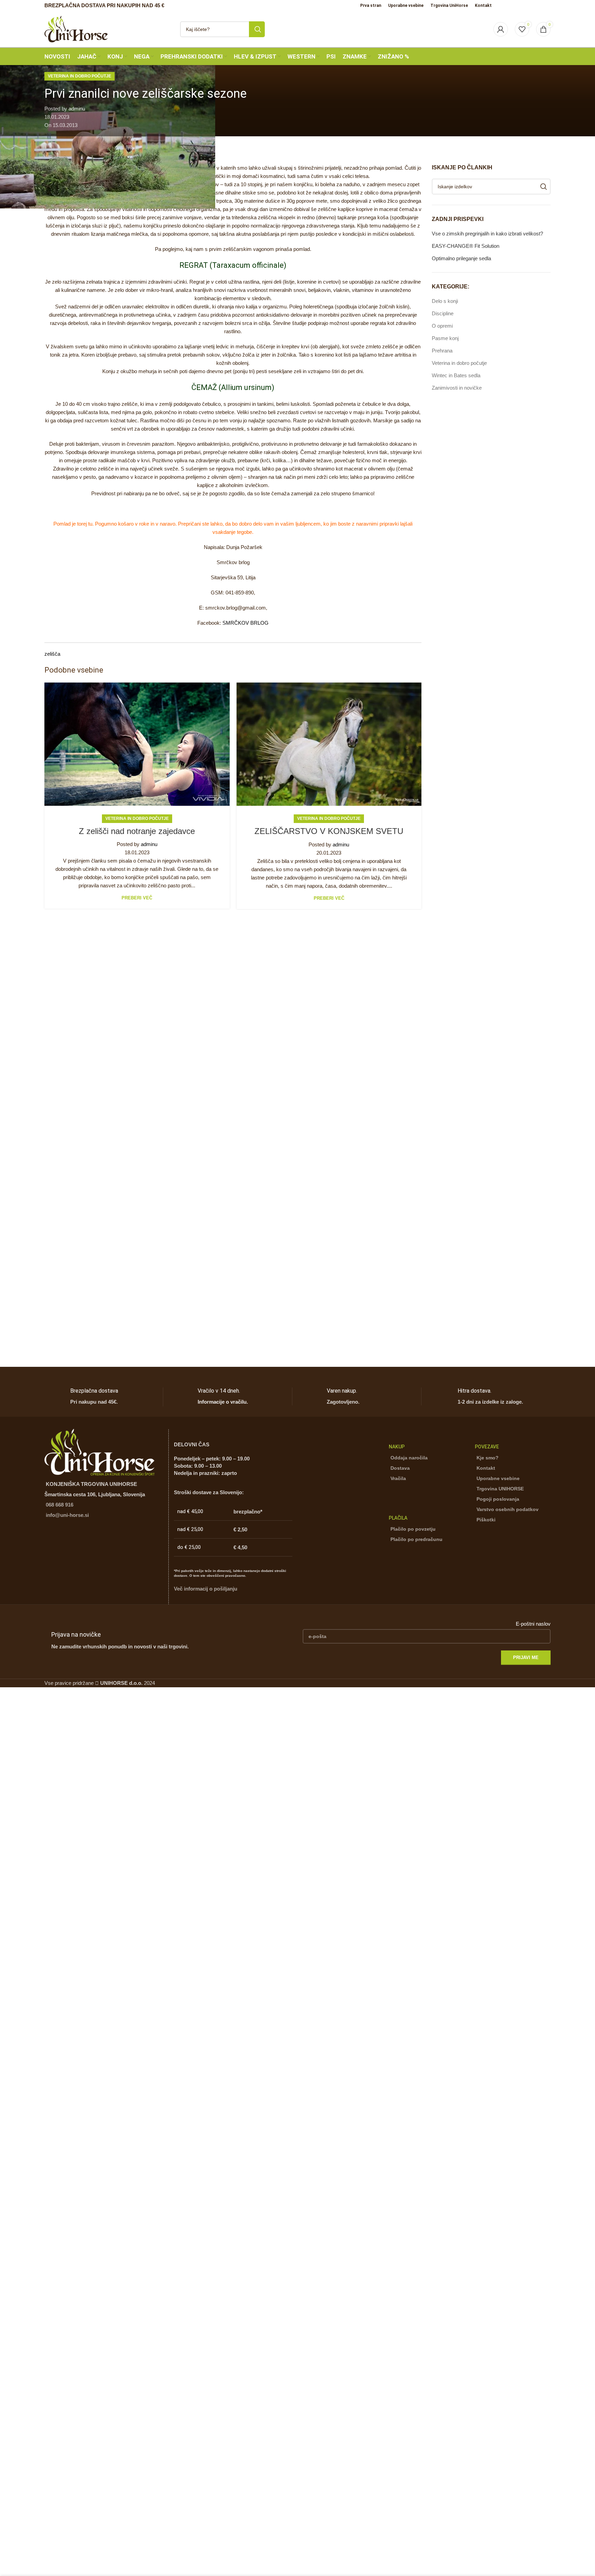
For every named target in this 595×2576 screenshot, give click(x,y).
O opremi (442, 326)
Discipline (443, 313)
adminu (77, 109)
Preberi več (137, 898)
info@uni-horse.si (67, 1515)
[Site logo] (76, 28)
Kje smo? (488, 1458)
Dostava (400, 1468)
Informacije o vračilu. (223, 1402)
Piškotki (486, 1520)
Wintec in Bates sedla (456, 375)
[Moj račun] (501, 29)
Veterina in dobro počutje (80, 76)
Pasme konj (445, 338)
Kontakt (486, 1468)
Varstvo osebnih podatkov (508, 1509)
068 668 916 (60, 1505)
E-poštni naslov (533, 1624)
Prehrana (442, 351)
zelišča (52, 654)
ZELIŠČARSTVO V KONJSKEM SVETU (329, 831)
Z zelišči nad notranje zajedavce (137, 831)
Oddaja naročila (409, 1458)
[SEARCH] (257, 29)
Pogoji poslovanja (498, 1499)
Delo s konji (445, 301)
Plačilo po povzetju (413, 1529)
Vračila (398, 1478)
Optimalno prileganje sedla (461, 258)
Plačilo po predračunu (416, 1539)
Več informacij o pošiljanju (206, 1589)
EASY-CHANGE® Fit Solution (466, 246)
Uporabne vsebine (498, 1478)
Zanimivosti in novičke (457, 388)
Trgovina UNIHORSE (500, 1489)
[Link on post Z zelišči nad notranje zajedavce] (137, 744)
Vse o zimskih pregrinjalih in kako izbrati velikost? (487, 234)
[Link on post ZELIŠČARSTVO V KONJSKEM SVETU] (329, 744)
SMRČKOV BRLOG (246, 623)
